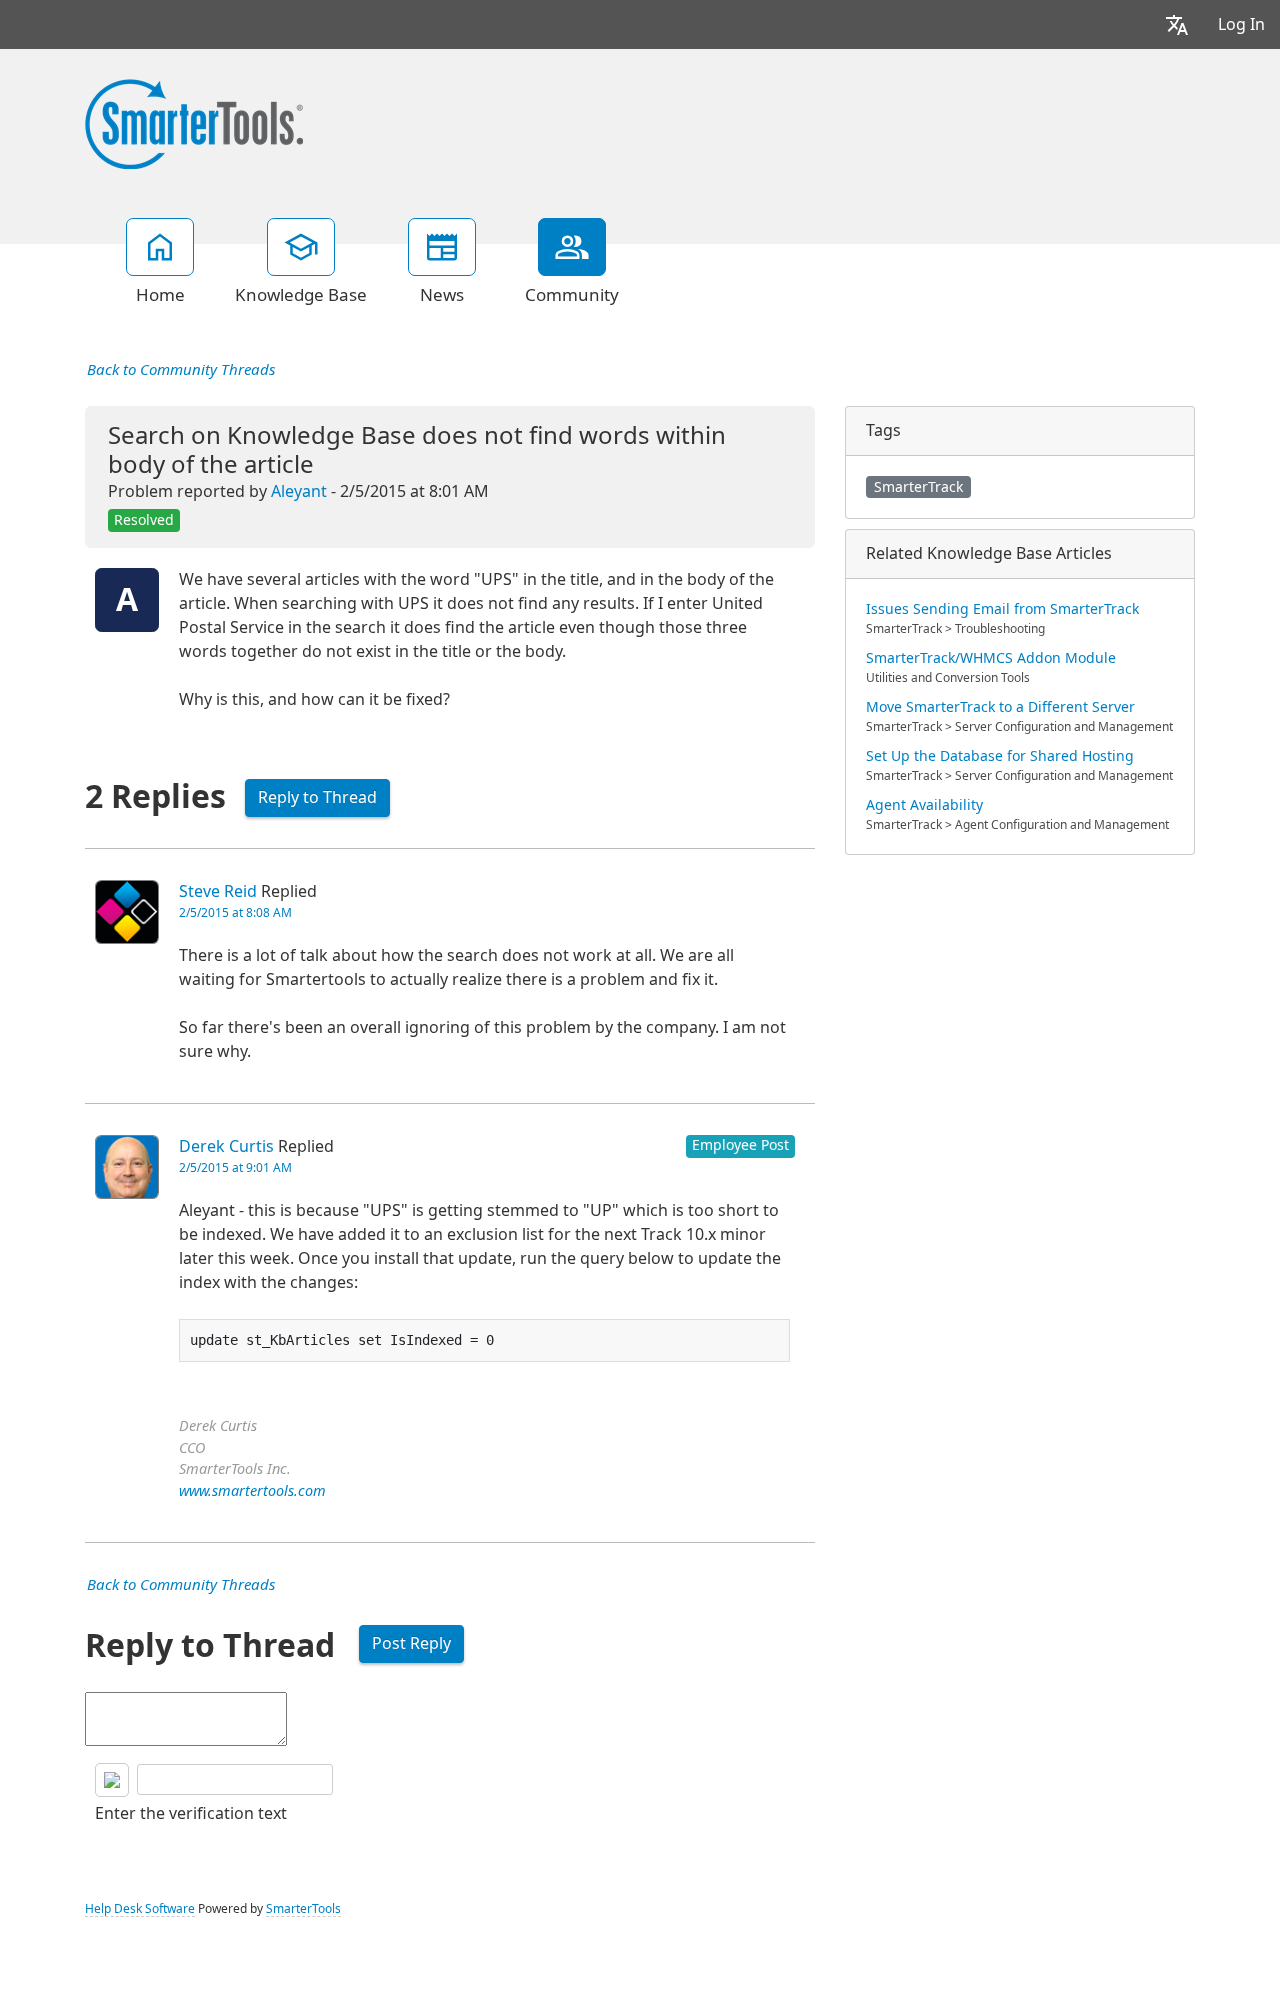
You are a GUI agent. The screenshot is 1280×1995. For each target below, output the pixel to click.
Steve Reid (218, 891)
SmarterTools (303, 1909)
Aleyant (299, 491)
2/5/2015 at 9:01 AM (235, 1168)
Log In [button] (1241, 24)
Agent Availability (924, 805)
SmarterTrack (918, 487)
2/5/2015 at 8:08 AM (235, 913)
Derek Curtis (226, 1146)
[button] (1177, 24)
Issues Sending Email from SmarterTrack (1002, 609)
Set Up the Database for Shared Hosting (1000, 756)
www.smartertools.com (252, 1491)
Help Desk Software (140, 1909)
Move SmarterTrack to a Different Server (1000, 707)
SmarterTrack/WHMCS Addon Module (991, 658)
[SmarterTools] (194, 122)
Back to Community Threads (181, 370)
